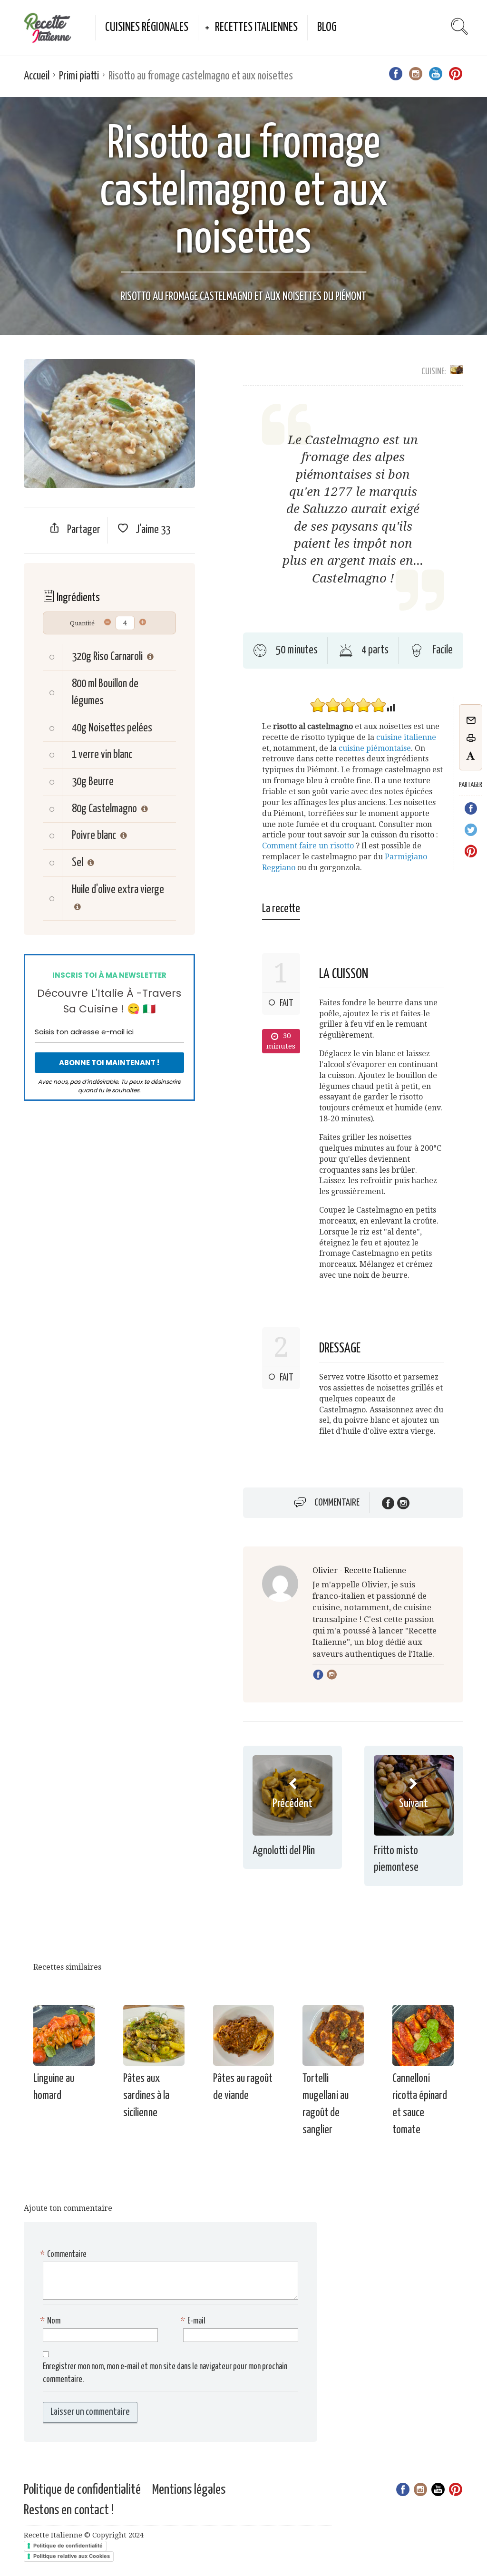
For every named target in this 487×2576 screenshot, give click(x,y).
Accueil (37, 76)
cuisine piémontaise (375, 748)
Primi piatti (79, 76)
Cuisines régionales (147, 27)
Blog (327, 27)
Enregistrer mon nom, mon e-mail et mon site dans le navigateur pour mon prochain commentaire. (165, 2373)
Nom (52, 2321)
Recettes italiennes (256, 27)
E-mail (194, 2321)
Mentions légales (189, 2490)
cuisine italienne (406, 737)
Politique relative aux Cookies (72, 2556)
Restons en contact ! (69, 2510)
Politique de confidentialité (82, 2490)
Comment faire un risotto (308, 846)
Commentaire (337, 1503)
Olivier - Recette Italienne (359, 1570)
